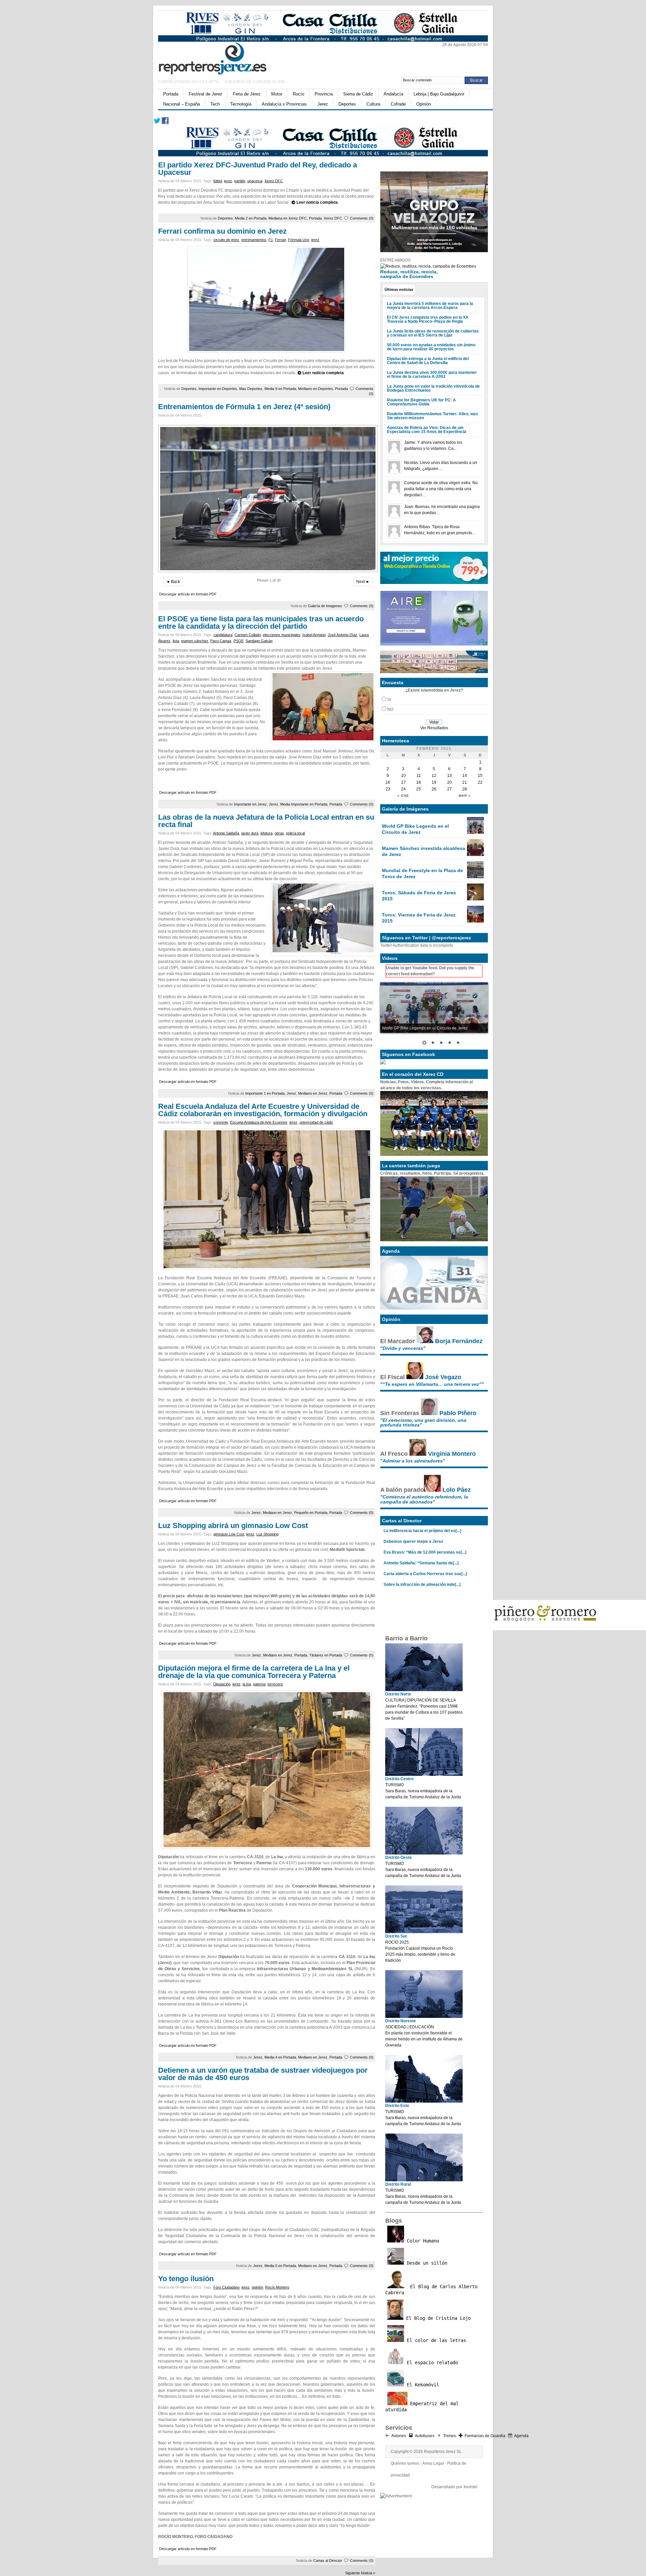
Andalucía (393, 94)
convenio (221, 1122)
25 (419, 789)
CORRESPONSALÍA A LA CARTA (189, 82)
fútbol (218, 181)
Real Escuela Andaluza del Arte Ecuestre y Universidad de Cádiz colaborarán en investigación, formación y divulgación (263, 1110)
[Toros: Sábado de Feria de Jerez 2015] (475, 899)
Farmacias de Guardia (485, 2436)
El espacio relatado (431, 2363)
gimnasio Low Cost (229, 1534)
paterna (259, 1684)
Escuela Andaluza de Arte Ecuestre (259, 1122)
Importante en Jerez (250, 804)
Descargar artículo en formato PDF (188, 594)
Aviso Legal (433, 2463)
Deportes (347, 104)
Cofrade (398, 104)
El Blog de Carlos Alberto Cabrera (431, 2290)
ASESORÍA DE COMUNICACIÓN (255, 82)
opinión (257, 2287)
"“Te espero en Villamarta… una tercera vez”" (432, 1384)
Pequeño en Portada (311, 1513)
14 (465, 776)
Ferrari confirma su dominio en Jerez (222, 231)
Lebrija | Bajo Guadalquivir (439, 94)
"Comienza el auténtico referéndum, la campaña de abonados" (424, 1499)
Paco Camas (221, 641)
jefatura (266, 833)
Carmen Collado (248, 635)
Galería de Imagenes (325, 606)
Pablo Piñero (458, 1413)
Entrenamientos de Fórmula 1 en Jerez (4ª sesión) (244, 407)
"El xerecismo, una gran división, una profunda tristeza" (423, 1422)
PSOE (239, 641)
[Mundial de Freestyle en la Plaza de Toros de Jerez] (475, 877)
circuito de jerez (226, 240)
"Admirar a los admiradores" (413, 1461)
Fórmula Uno (299, 240)
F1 (271, 240)
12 (434, 776)
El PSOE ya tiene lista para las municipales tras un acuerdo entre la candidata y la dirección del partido (261, 622)
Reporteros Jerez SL (443, 2452)
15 (480, 776)
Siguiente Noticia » (360, 2573)
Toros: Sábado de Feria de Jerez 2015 (419, 896)
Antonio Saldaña (226, 833)
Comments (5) (362, 1655)
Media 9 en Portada (280, 389)
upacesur (255, 181)
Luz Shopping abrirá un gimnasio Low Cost (233, 1526)
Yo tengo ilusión (186, 2279)
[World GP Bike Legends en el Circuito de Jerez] (475, 832)
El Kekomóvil (422, 2385)
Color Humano (422, 2241)
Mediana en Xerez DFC (288, 218)
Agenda (521, 2436)
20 (450, 782)
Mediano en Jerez (313, 1093)
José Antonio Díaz (343, 635)
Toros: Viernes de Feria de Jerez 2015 (419, 918)
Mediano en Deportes (316, 389)
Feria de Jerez (247, 94)
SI (389, 700)
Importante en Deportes (218, 389)
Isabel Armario (314, 635)
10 (403, 776)
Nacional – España (182, 104)
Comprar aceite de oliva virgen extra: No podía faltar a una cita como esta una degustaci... (441, 489)
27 (450, 789)
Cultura (373, 104)
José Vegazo (443, 1377)
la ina (247, 1684)
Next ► (363, 582)
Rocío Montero (277, 2287)
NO (390, 709)
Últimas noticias (399, 289)
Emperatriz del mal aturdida (422, 2407)
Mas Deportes (251, 389)
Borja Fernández (459, 1341)
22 (480, 782)
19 (434, 782)
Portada (171, 94)
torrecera (275, 1684)
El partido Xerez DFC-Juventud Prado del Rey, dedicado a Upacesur (258, 169)
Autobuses (425, 2436)
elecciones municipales (282, 635)
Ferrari (280, 240)
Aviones (399, 2436)
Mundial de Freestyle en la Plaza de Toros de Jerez (422, 873)
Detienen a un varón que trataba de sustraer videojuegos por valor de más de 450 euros (263, 2074)
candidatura (223, 635)
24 (403, 789)
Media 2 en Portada (251, 218)
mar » (465, 796)
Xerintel (470, 2487)
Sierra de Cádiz (358, 94)
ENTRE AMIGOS (395, 260)
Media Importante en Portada (304, 804)
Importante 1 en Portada (265, 1093)
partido (240, 181)
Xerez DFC (274, 181)
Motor (277, 94)
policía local (295, 833)
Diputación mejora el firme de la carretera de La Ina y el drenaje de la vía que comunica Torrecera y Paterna (254, 1672)
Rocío (298, 94)
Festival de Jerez (206, 94)
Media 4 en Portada (280, 2057)
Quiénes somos (405, 2463)
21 (465, 782)
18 (419, 782)
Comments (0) (362, 218)
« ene (403, 796)
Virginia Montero (452, 1454)
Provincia (324, 94)
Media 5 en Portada (280, 2266)
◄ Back (173, 582)
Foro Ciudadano (226, 2287)
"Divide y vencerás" (403, 1348)
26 (434, 789)
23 (388, 789)
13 (450, 776)
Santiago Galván (259, 641)
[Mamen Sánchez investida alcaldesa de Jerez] (475, 855)
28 (465, 789)
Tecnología (241, 104)
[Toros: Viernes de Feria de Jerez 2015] (475, 921)
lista (176, 641)
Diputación (222, 1684)
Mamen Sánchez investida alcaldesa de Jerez (423, 851)
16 (388, 782)
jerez (228, 181)
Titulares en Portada (326, 1655)
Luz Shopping (267, 1534)
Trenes (450, 2436)
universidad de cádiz (316, 1122)
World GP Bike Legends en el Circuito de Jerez (415, 829)
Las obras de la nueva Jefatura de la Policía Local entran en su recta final (266, 821)
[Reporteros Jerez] (224, 57)
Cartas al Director (328, 2561)
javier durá (250, 833)
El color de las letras (435, 2340)
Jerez (323, 104)
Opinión (424, 104)
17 (403, 782)
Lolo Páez (457, 1490)
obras (279, 833)
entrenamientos (254, 240)
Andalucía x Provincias (284, 104)
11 (419, 776)
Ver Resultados (434, 728)
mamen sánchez (195, 641)
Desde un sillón (426, 2263)
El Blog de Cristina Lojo (437, 2318)
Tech (215, 104)
